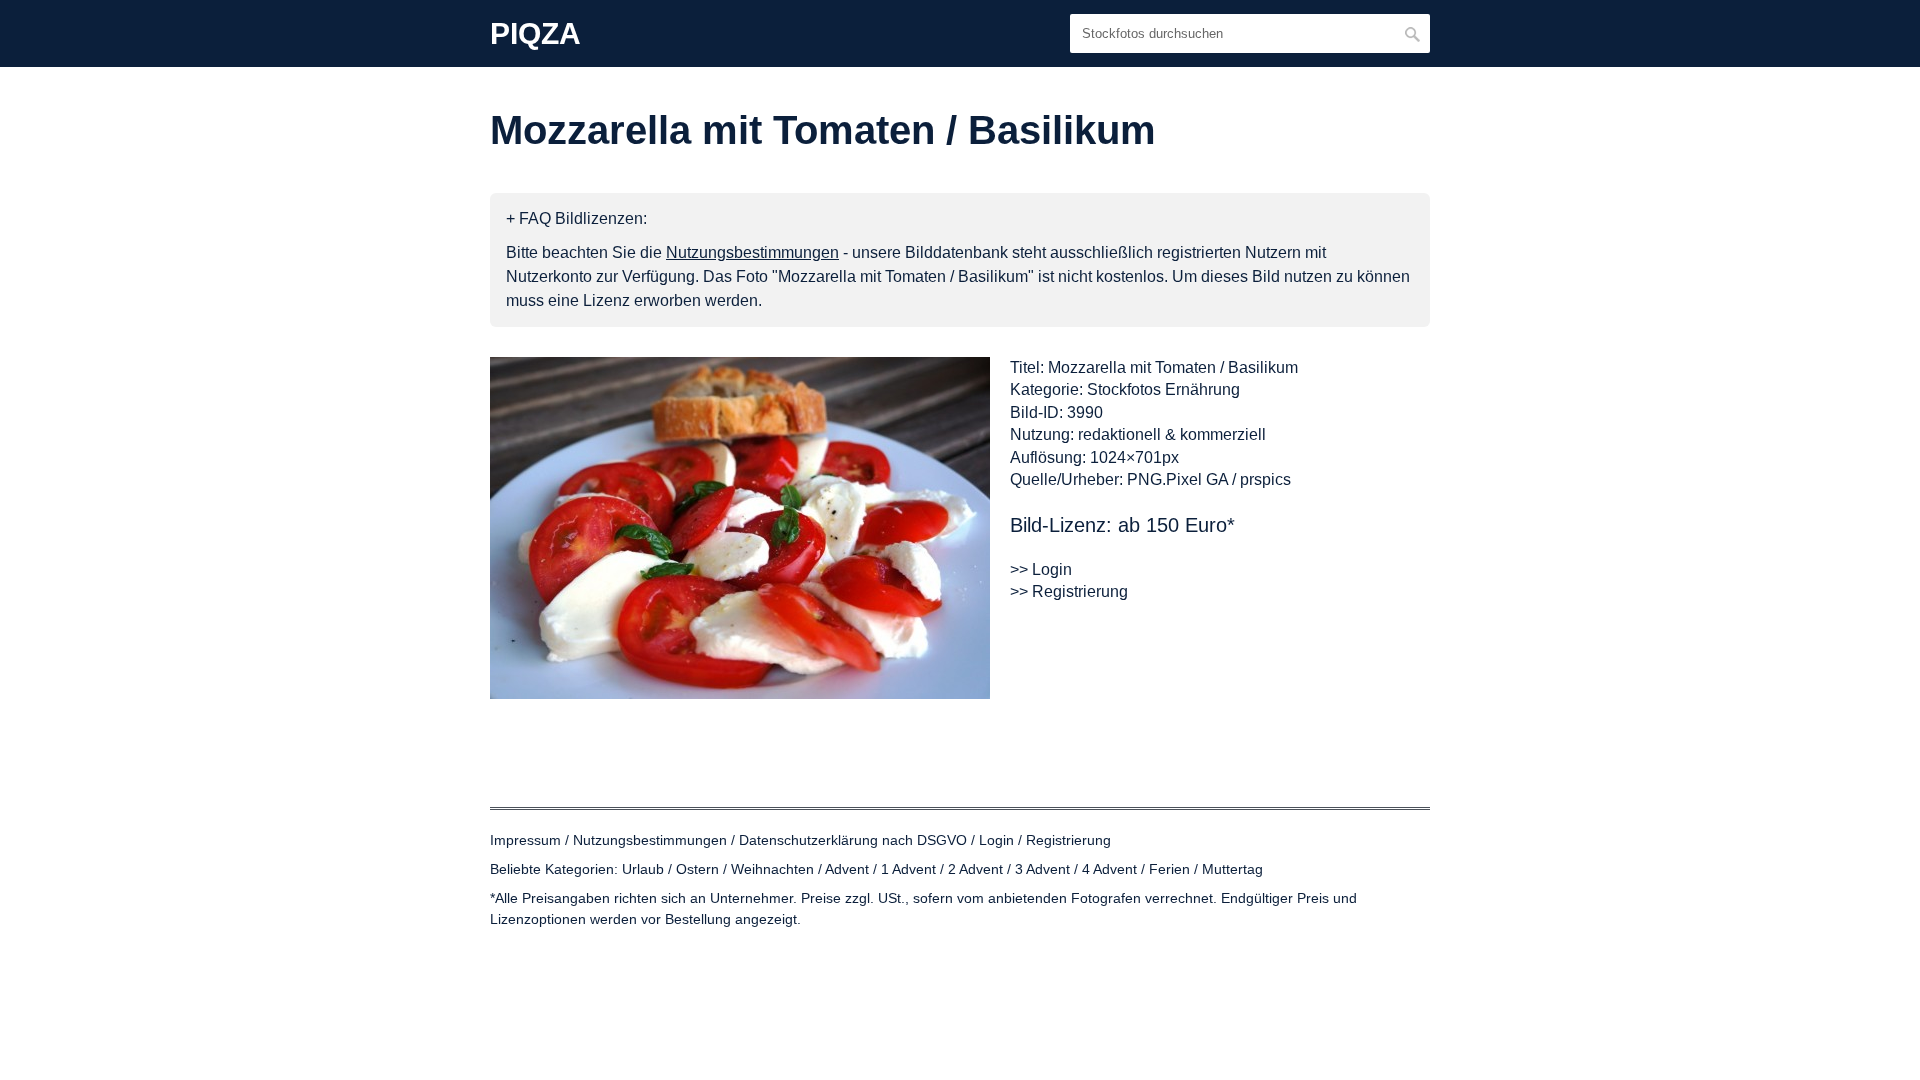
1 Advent (908, 869)
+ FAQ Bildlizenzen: (576, 218)
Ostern (697, 869)
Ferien (1169, 869)
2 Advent (975, 869)
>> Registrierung (1069, 591)
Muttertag (1232, 869)
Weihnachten (772, 869)
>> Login (1041, 569)
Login (996, 840)
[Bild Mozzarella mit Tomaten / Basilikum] (740, 528)
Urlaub (643, 869)
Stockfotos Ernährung (1163, 389)
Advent (847, 869)
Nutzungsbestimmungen (650, 840)
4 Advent (1109, 869)
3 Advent (1042, 869)
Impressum (525, 840)
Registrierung (1068, 840)
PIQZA (535, 34)
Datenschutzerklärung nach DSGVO (853, 840)
